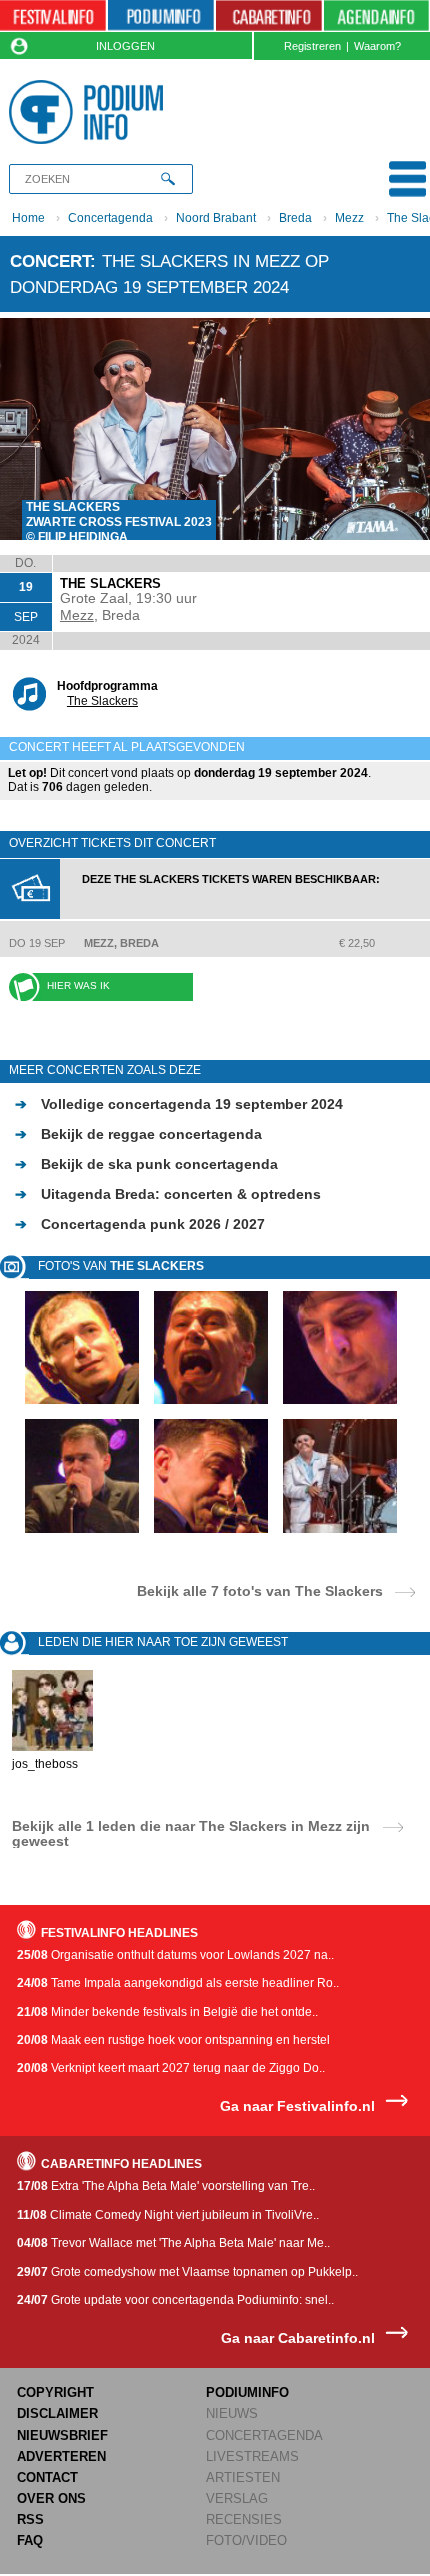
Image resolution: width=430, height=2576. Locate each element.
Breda (295, 218)
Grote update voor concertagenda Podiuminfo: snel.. (175, 2300)
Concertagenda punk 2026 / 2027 (140, 1224)
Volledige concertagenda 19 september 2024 (179, 1104)
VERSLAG (237, 2498)
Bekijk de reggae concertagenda (138, 1134)
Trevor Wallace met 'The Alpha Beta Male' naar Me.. (173, 2243)
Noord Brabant (216, 218)
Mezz (349, 218)
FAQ (30, 2540)
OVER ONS (51, 2498)
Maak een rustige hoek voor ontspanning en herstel (173, 2040)
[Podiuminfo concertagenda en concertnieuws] (161, 16)
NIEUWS (232, 2413)
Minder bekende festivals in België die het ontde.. (167, 2012)
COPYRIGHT (55, 2392)
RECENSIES (244, 2519)
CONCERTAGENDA (264, 2435)
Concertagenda (110, 218)
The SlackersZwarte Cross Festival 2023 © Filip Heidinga (119, 522)
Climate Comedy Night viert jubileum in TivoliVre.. (168, 2215)
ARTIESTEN (243, 2477)
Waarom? (377, 46)
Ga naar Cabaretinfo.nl (298, 2338)
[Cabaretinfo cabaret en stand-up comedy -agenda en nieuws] (269, 16)
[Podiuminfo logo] (90, 112)
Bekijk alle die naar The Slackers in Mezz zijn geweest (191, 1833)
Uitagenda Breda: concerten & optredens (168, 1194)
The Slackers (102, 701)
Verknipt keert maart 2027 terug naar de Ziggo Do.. (171, 2068)
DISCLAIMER (57, 2413)
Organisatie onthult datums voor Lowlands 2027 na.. (175, 1955)
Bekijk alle (260, 1590)
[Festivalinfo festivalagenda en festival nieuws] (53, 16)
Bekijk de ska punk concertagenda (146, 1164)
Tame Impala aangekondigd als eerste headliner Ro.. (178, 1983)
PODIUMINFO (247, 2392)
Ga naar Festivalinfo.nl (297, 2106)
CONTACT (47, 2477)
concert (50, 261)
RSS (30, 2519)
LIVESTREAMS (252, 2456)
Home (28, 218)
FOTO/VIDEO (246, 2540)
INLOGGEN (125, 46)
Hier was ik (78, 985)
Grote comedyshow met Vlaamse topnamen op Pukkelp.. (187, 2272)
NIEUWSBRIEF (62, 2435)
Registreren (312, 46)
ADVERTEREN (61, 2456)
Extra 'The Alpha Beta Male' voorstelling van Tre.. (166, 2186)
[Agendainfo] (376, 16)
